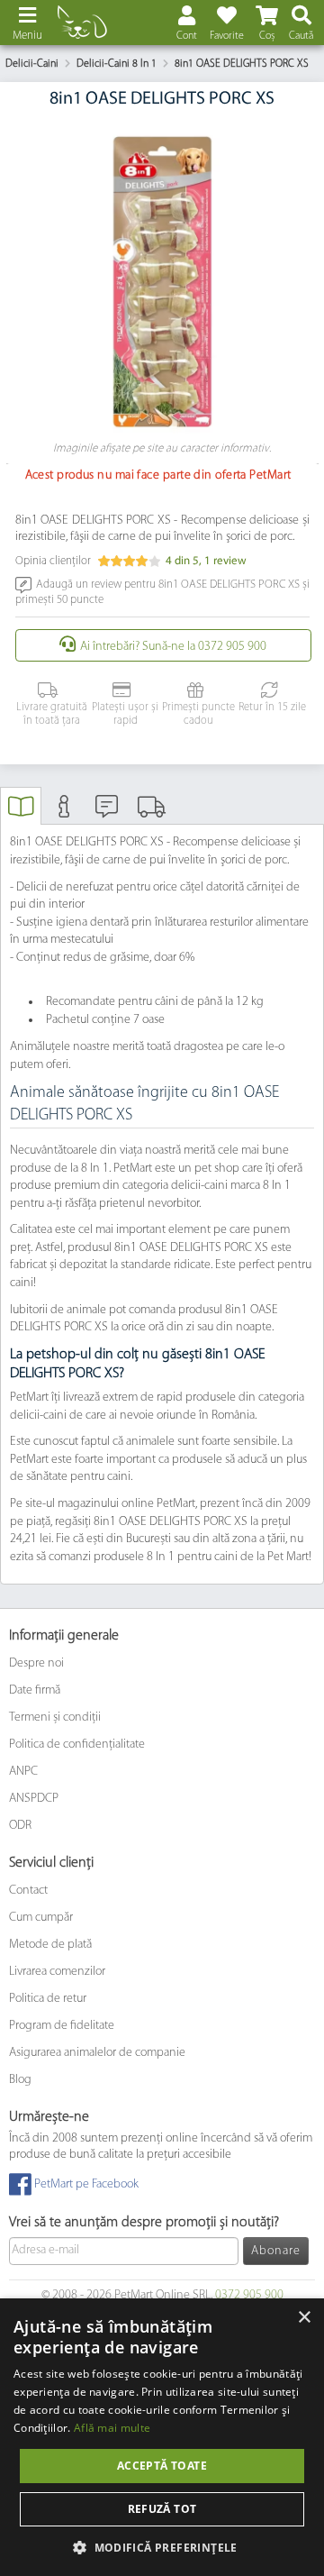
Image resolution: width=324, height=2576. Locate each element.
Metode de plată (50, 1945)
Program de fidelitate (62, 2026)
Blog (20, 2080)
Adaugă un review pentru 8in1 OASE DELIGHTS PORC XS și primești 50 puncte (162, 592)
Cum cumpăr (41, 1918)
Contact (28, 1891)
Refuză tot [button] (162, 2509)
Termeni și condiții (55, 1717)
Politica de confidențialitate (77, 1745)
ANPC (23, 1772)
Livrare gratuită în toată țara (52, 714)
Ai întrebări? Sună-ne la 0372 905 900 (173, 647)
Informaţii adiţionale (64, 813)
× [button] (304, 2318)
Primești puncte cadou (198, 714)
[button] (162, 2547)
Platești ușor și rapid (125, 714)
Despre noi (36, 1663)
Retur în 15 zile (272, 708)
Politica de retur (48, 1999)
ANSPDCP (34, 1799)
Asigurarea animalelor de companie (97, 2053)
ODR (20, 1826)
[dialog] (162, 2437)
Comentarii (107, 813)
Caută (301, 36)
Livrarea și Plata (149, 813)
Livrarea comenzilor (57, 1972)
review (225, 561)
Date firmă (35, 1690)
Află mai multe (112, 2428)
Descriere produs (21, 813)
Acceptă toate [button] (162, 2466)
